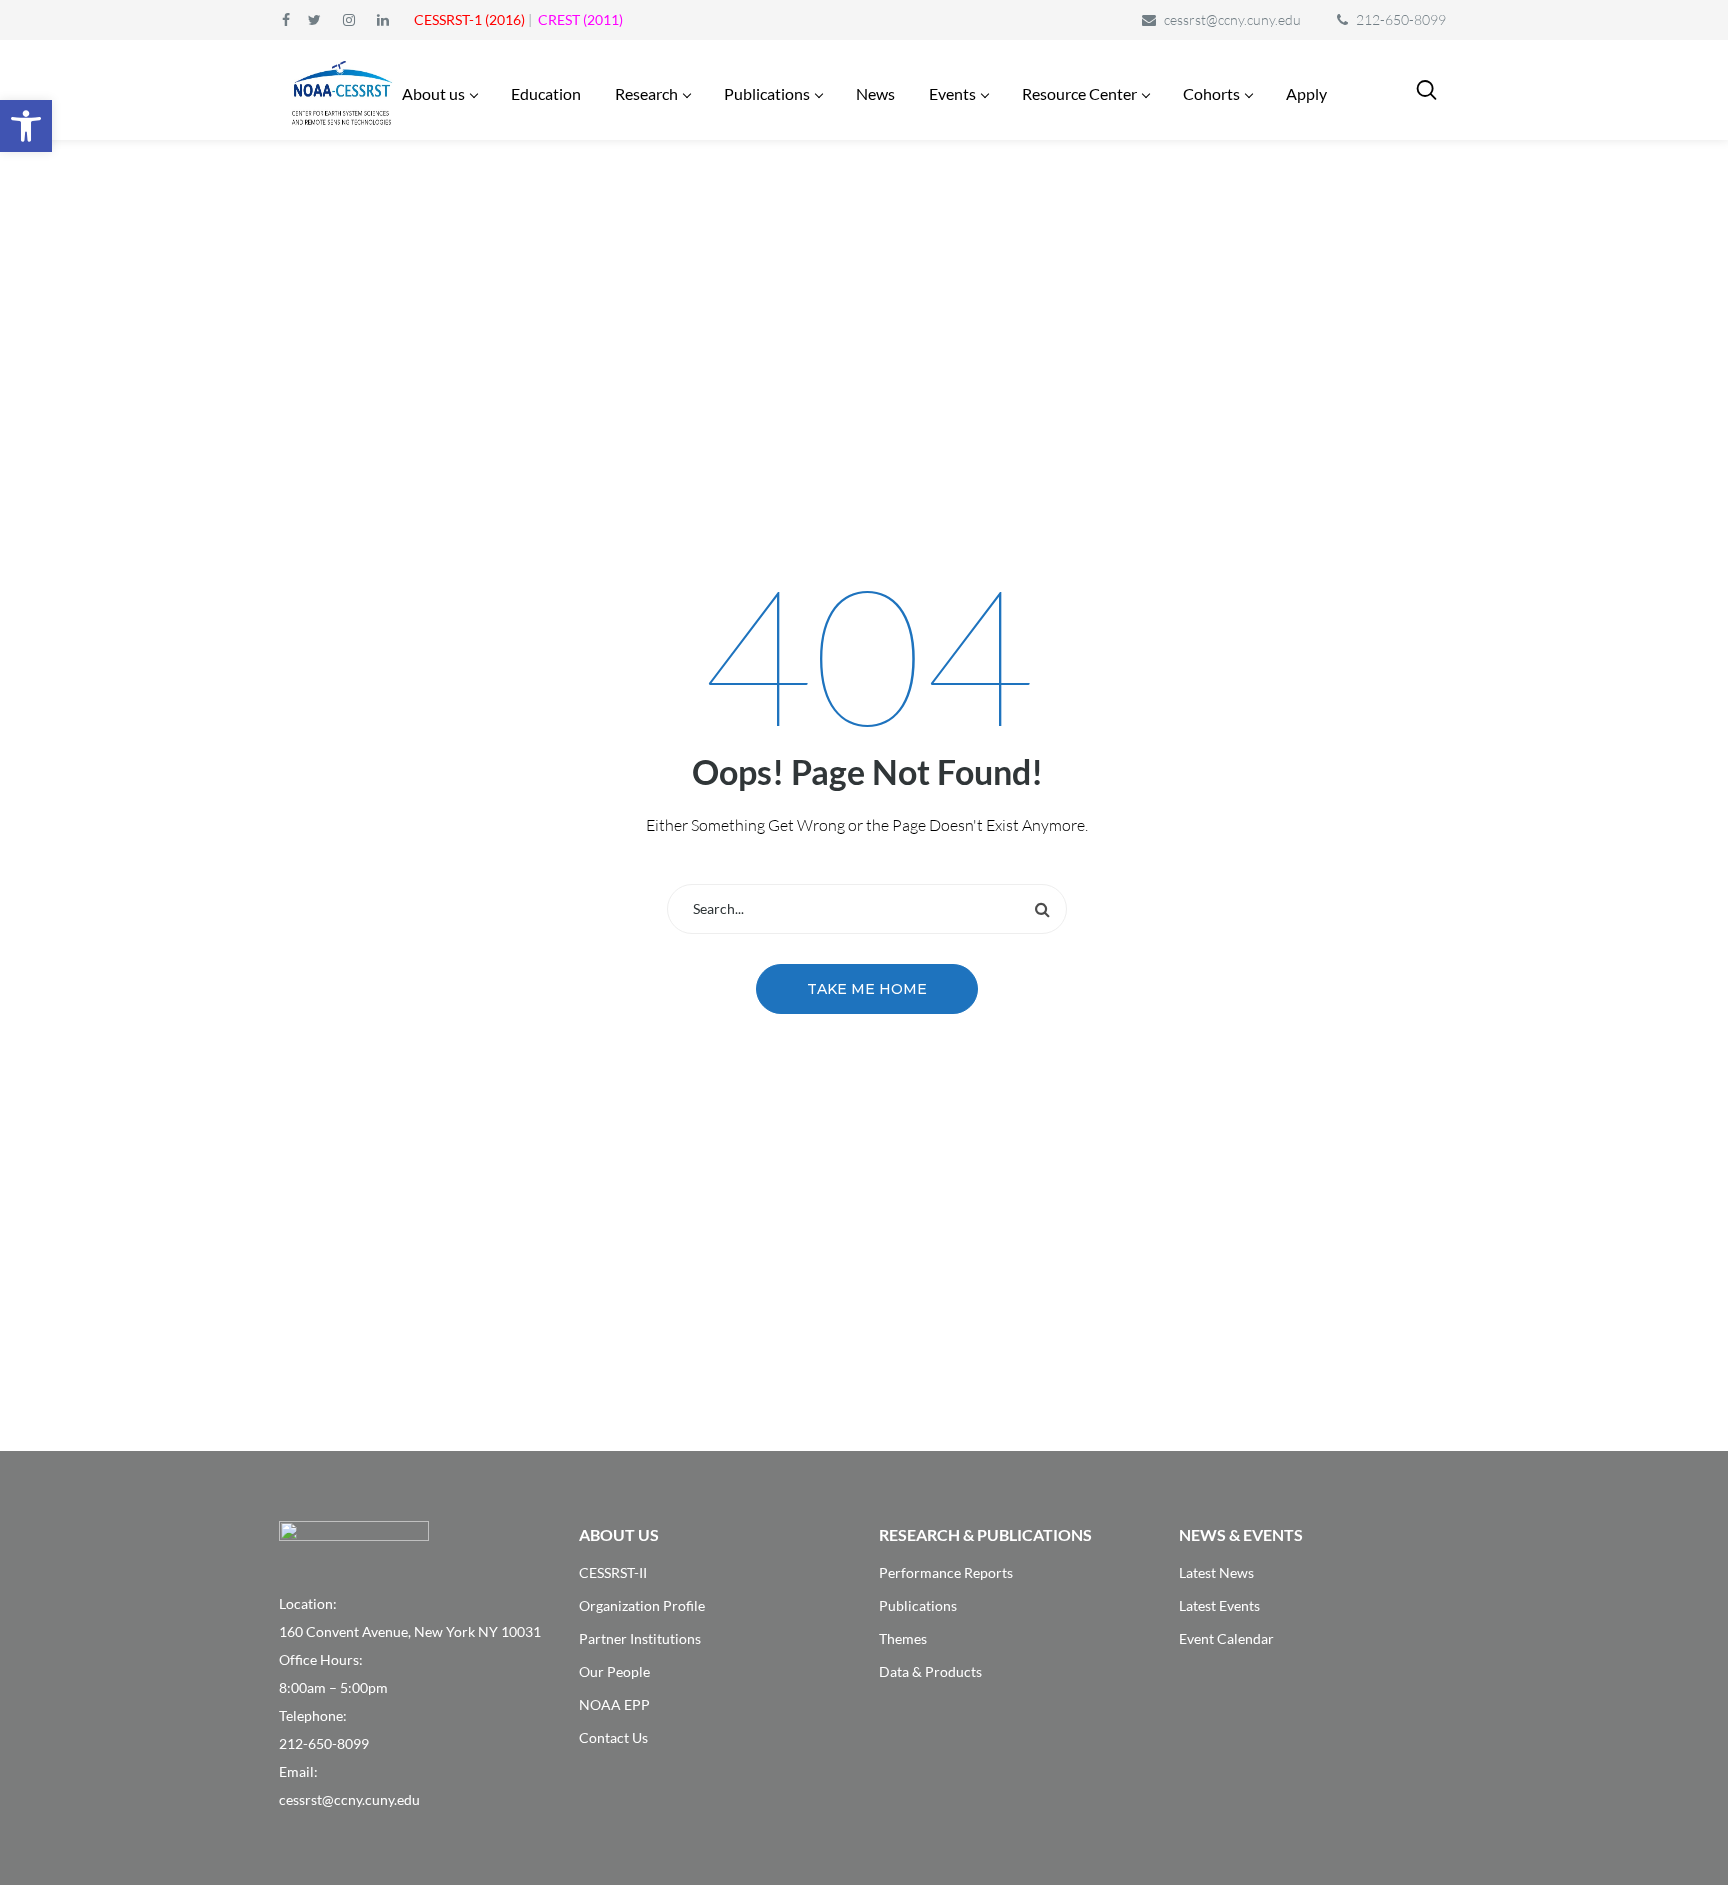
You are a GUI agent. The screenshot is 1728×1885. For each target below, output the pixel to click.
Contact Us (613, 1737)
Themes (903, 1638)
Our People (614, 1671)
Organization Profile (642, 1605)
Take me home (867, 989)
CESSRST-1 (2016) (469, 19)
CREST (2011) (580, 19)
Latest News (1216, 1572)
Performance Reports (946, 1572)
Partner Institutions (640, 1638)
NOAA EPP (614, 1704)
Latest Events (1219, 1605)
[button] (26, 126)
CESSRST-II (613, 1572)
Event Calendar (1226, 1638)
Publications (918, 1605)
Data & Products (930, 1671)
